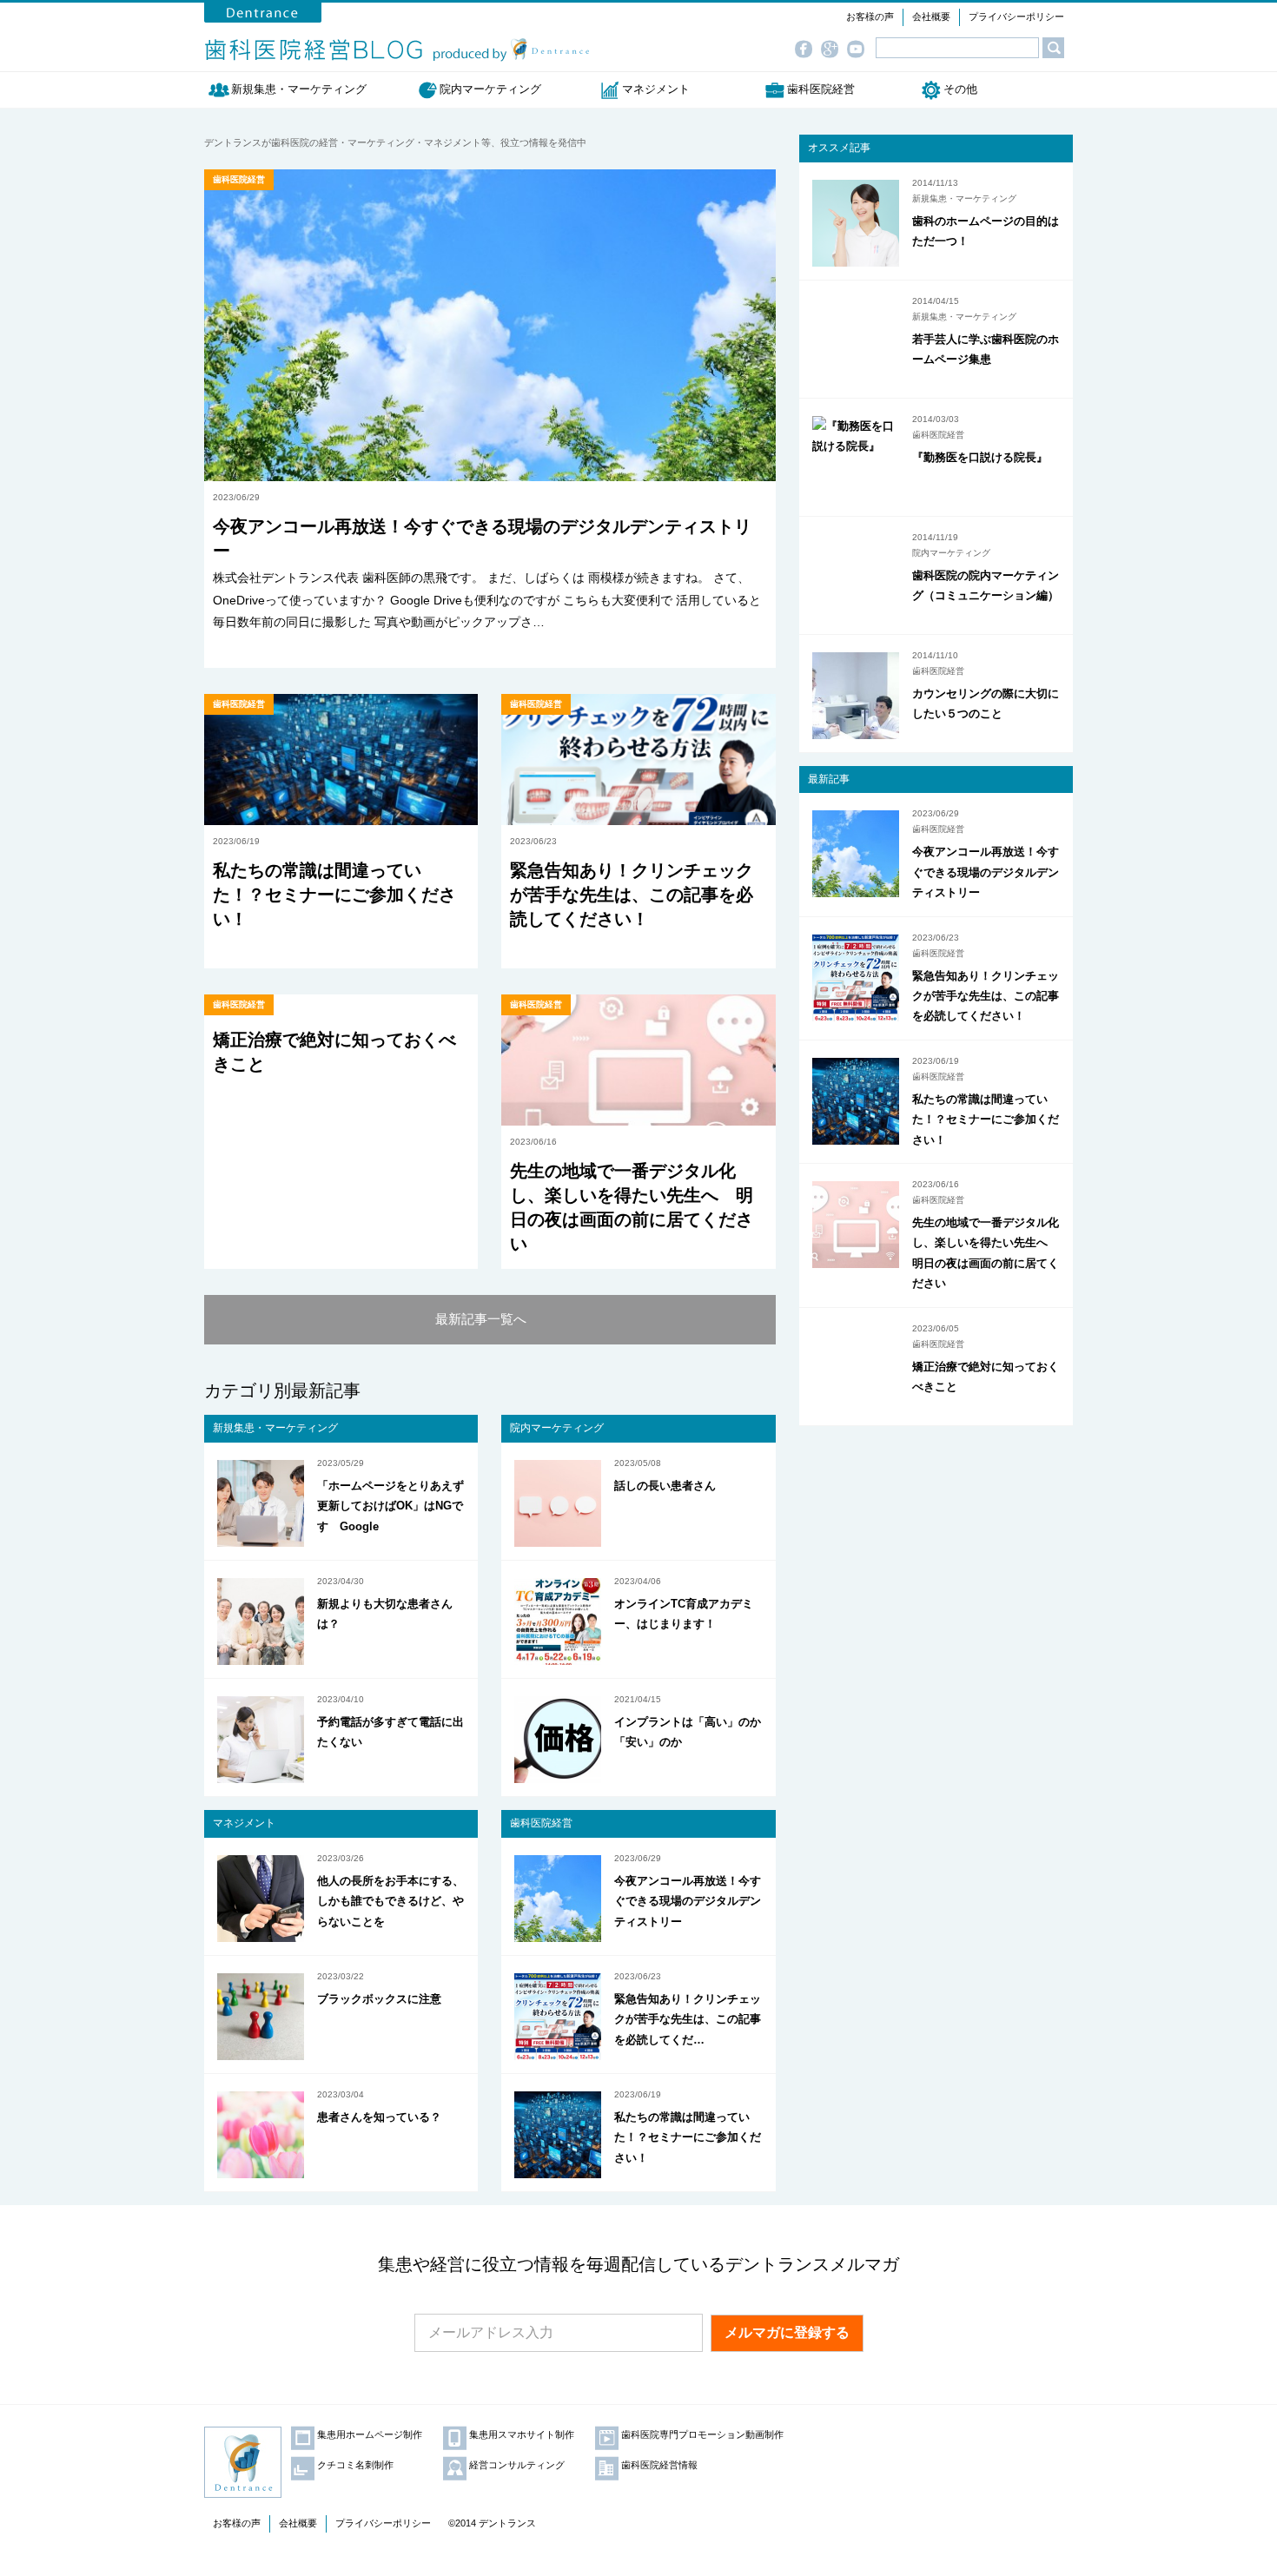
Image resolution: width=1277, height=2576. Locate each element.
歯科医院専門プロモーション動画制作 (702, 2434)
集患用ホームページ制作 (370, 2434)
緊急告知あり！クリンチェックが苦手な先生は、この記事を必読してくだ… (688, 2019)
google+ (834, 50)
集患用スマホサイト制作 (522, 2434)
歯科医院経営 (821, 89)
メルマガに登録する (787, 2332)
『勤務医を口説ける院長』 (980, 457)
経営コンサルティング (517, 2465)
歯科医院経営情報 (659, 2465)
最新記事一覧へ (481, 1319)
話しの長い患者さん (665, 1486)
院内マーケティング (490, 89)
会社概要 (931, 17)
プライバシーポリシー (1016, 17)
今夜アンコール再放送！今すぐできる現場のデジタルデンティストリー (688, 1901)
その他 (960, 89)
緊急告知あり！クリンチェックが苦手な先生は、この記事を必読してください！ (632, 895)
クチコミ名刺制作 (355, 2465)
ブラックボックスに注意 (379, 1999)
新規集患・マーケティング (304, 89)
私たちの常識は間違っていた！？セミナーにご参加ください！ (334, 895)
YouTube (860, 50)
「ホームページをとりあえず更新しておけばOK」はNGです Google (390, 1506)
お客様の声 (870, 17)
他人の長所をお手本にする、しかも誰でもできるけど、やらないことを (390, 1901)
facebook (808, 50)
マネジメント (656, 89)
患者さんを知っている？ (379, 2117)
